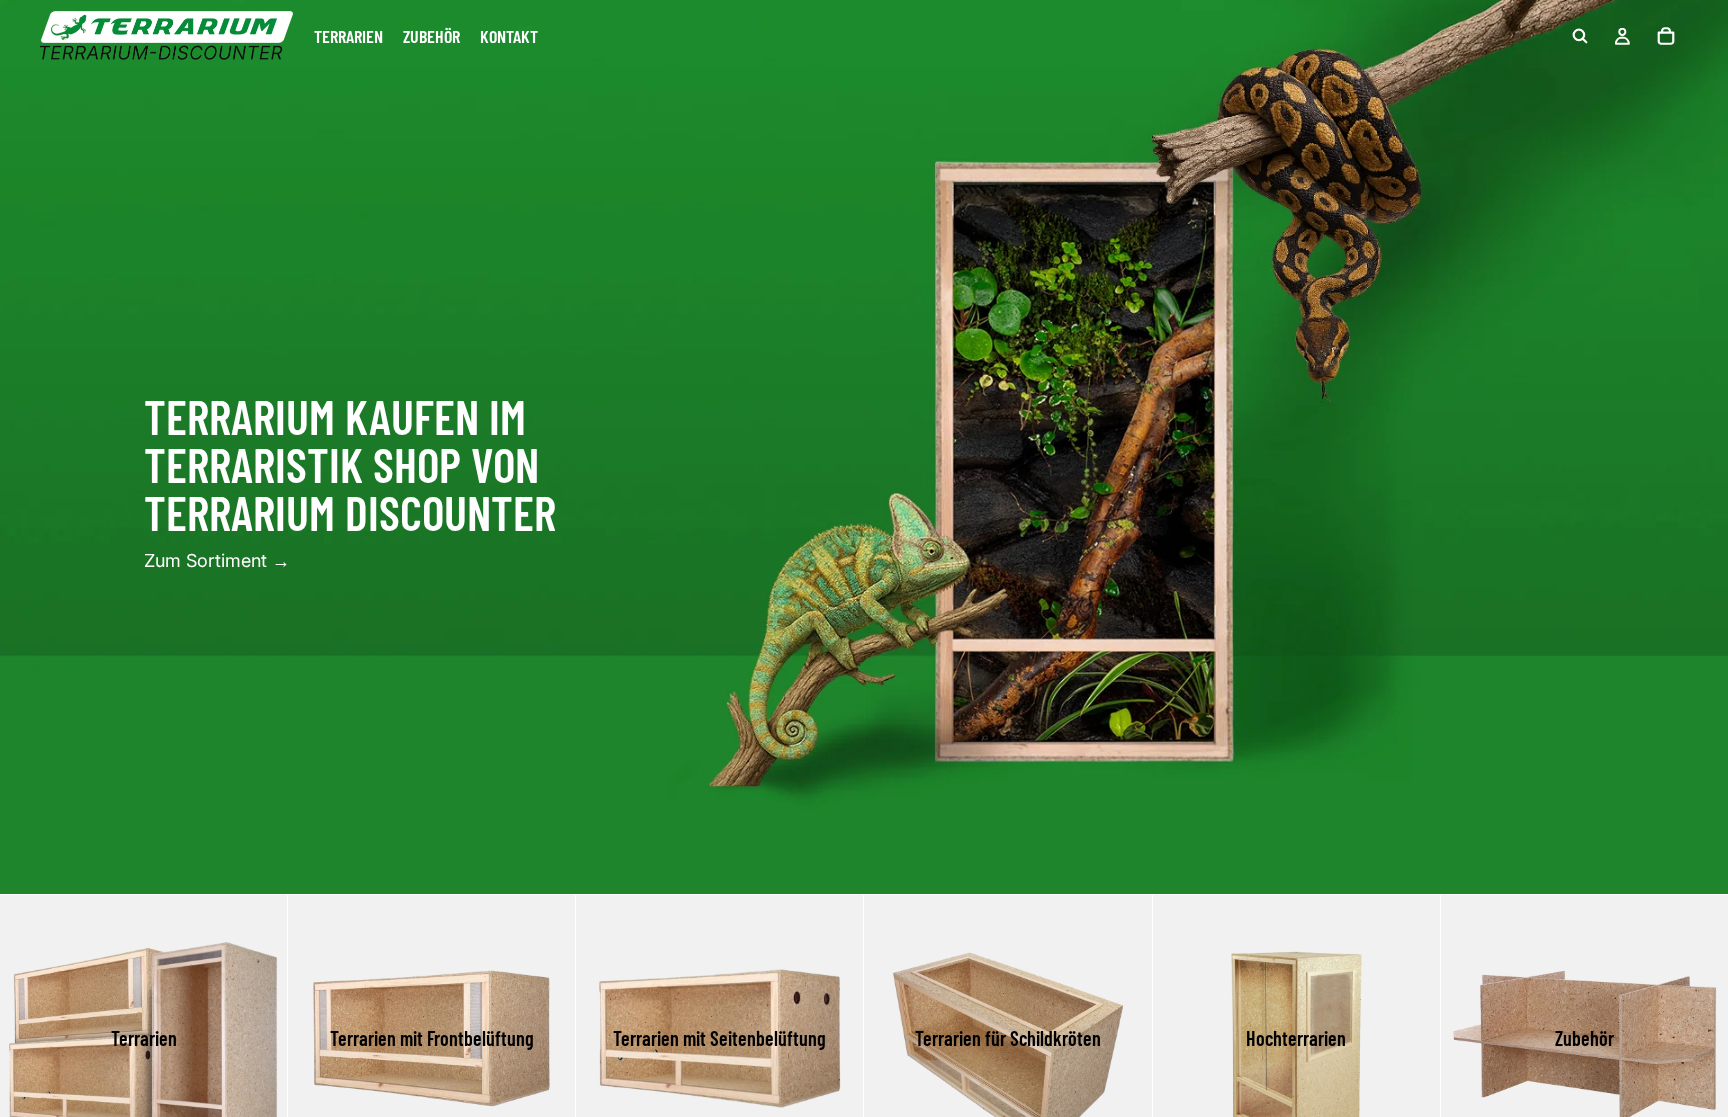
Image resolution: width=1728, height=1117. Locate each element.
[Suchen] (1580, 36)
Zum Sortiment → (217, 560)
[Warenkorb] (1666, 36)
